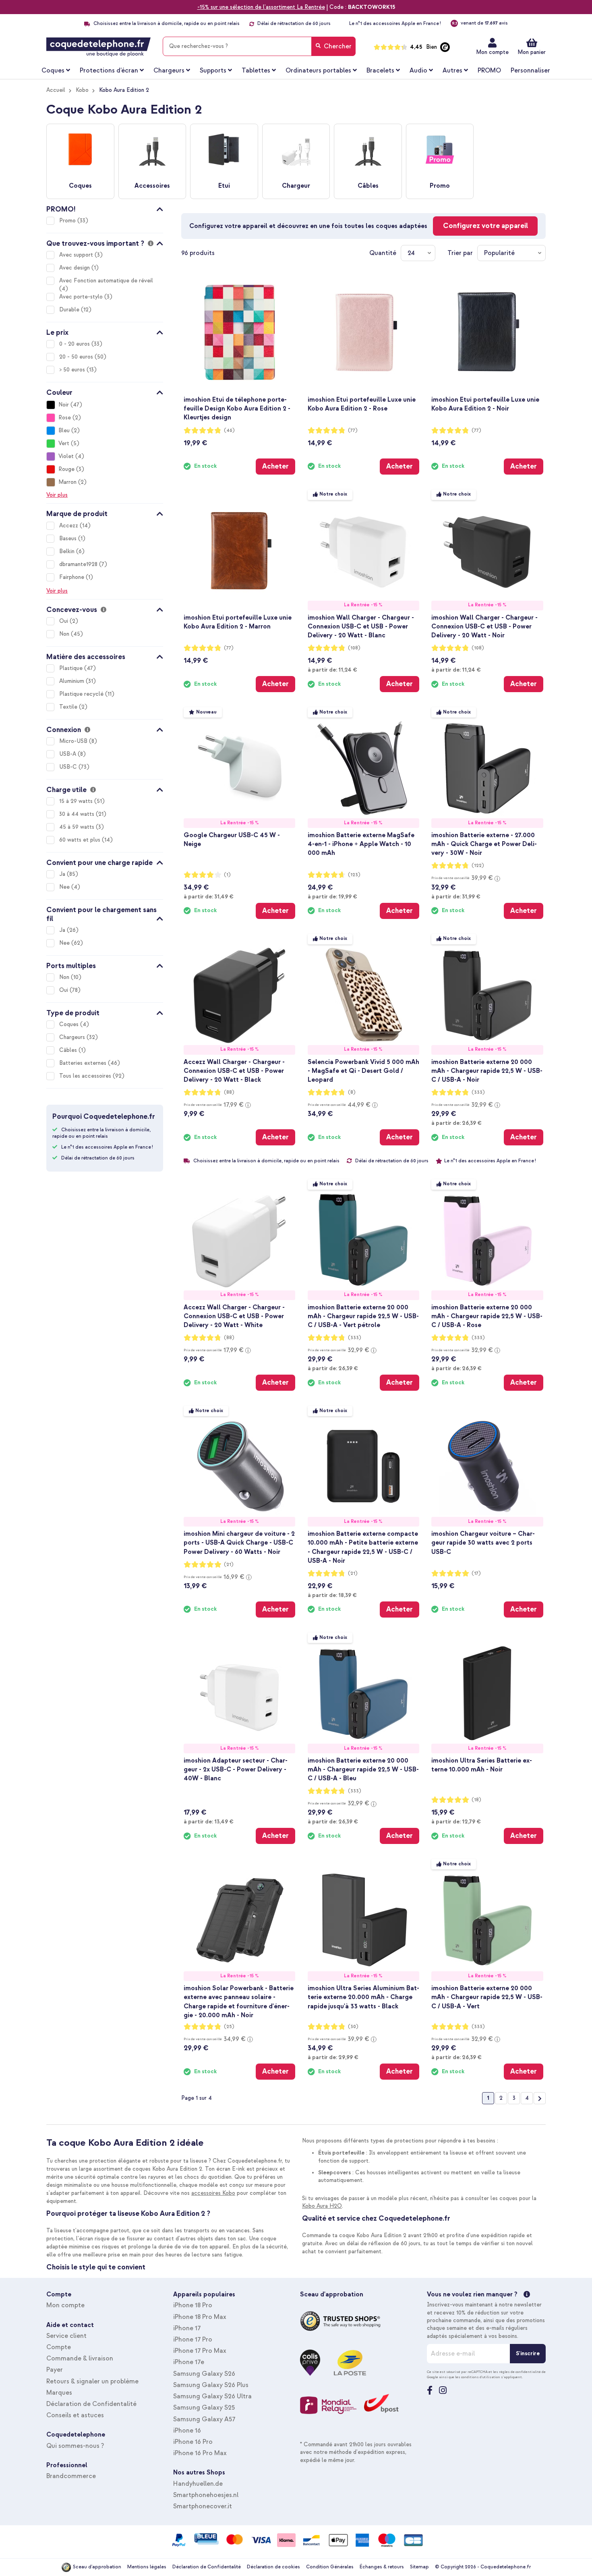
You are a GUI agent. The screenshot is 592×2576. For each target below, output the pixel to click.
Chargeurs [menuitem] (169, 71)
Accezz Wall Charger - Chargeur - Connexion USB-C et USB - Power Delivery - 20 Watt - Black (234, 1071)
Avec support (77, 255)
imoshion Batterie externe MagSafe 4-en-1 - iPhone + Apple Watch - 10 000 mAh (361, 844)
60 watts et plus (81, 840)
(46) (229, 430)
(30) (353, 2027)
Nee (65, 887)
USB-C (69, 767)
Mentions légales (147, 2567)
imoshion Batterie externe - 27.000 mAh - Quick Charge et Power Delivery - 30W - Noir (484, 844)
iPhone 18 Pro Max (200, 2317)
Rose (65, 418)
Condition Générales (330, 2567)
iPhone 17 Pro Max (200, 2351)
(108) (354, 648)
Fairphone (72, 577)
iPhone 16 (187, 2431)
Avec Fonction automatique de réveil (106, 281)
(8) (352, 1092)
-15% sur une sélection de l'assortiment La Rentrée (261, 7)
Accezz (69, 526)
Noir (64, 405)
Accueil (56, 90)
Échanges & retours (382, 2567)
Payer (55, 2370)
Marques (59, 2393)
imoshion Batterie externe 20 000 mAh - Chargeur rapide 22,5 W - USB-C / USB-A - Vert (487, 1997)
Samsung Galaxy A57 (204, 2419)
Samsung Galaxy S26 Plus (211, 2385)
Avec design (75, 268)
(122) (478, 866)
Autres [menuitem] (452, 71)
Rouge (66, 469)
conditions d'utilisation (481, 2377)
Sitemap (419, 2567)
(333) (478, 1092)
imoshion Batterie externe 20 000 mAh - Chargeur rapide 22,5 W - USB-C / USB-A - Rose (487, 1316)
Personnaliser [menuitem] (530, 71)
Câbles (69, 1050)
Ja (63, 874)
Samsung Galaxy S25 (204, 2408)
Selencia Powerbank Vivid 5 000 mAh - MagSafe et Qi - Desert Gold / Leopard (363, 1071)
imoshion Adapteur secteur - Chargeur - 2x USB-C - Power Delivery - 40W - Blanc (236, 1769)
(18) (476, 1800)
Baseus (69, 538)
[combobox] (259, 46)
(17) (476, 1573)
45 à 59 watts (78, 827)
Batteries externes (84, 1063)
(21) (229, 1565)
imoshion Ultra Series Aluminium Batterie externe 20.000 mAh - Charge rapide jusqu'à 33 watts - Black (363, 1997)
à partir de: (332, 670)
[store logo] (98, 47)
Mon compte (492, 52)
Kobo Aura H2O (322, 2206)
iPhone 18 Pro (193, 2305)
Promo (68, 221)
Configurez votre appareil (485, 226)
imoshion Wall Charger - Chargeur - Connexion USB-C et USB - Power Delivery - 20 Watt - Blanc (361, 626)
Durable (70, 310)
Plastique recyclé (82, 694)
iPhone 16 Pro (193, 2442)
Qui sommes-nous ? (75, 2446)
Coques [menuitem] (53, 71)
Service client (66, 2336)
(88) (229, 1092)
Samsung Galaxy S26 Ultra (212, 2396)
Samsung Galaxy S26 (204, 2374)
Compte (59, 2347)
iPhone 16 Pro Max (200, 2453)
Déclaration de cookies (273, 2567)
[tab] (105, 208)
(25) (229, 2027)
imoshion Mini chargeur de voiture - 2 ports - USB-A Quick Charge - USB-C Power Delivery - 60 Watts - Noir (239, 1543)
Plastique (72, 668)
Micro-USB (74, 741)
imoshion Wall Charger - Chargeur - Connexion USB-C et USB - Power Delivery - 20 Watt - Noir (484, 626)
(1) (227, 875)
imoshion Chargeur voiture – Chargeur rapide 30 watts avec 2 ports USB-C (483, 1543)
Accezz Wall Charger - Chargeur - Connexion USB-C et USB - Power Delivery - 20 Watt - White (234, 1316)
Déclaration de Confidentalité (91, 2404)
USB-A (68, 754)
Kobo (82, 90)
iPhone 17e (189, 2362)
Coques (70, 1024)
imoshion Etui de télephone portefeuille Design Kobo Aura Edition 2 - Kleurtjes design (237, 409)
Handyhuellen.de (198, 2484)
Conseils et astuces (75, 2415)
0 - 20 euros (75, 344)
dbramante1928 (79, 564)
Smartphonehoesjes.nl (206, 2495)
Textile (69, 707)
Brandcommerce (71, 2476)
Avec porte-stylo (82, 297)
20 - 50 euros (77, 357)
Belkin (68, 551)
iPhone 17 (187, 2328)
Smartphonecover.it (203, 2506)
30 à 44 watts (78, 814)
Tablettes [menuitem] (256, 71)
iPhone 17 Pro (193, 2340)
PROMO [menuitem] (489, 71)
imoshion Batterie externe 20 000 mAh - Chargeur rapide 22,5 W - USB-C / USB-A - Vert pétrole (363, 1316)
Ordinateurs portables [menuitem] (318, 71)
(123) (354, 875)
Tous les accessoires (86, 1076)
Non (65, 634)
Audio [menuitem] (418, 71)
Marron (67, 482)
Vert (64, 443)
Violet (66, 456)
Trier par (460, 253)
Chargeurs (73, 1037)
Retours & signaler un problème (92, 2381)
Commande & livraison (80, 2358)
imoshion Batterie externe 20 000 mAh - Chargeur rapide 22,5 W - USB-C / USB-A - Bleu (363, 1769)
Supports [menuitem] (213, 71)
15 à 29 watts (77, 801)
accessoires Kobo (213, 2193)
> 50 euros (73, 370)
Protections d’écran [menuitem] (109, 71)
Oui (64, 621)
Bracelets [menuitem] (380, 71)
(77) (353, 430)
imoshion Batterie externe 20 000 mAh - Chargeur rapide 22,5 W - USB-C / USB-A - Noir (487, 1071)
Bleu (64, 430)
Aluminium (72, 681)
